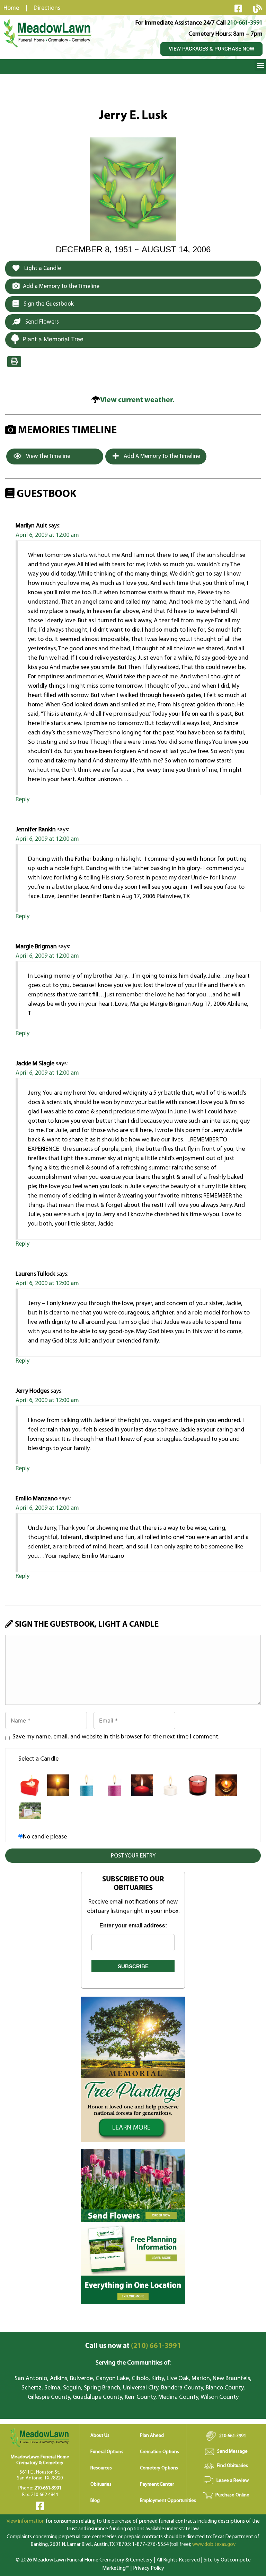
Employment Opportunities (168, 2501)
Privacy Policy (149, 2568)
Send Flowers (41, 322)
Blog (95, 2501)
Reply (23, 800)
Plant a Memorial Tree (53, 339)
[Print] (14, 362)
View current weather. (137, 400)
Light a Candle (42, 268)
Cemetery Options (159, 2468)
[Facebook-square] (238, 8)
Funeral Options (107, 2452)
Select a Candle (38, 1759)
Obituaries (101, 2484)
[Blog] (257, 9)
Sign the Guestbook (48, 304)
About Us (100, 2436)
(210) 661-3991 (133, 2346)
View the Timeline (48, 456)
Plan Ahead (152, 2436)
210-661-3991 (245, 23)
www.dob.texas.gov (214, 2545)
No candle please (45, 1837)
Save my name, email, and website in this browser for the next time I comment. (116, 1737)
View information (26, 2521)
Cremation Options (159, 2452)
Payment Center (157, 2484)
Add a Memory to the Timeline (61, 286)
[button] (260, 65)
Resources (101, 2468)
